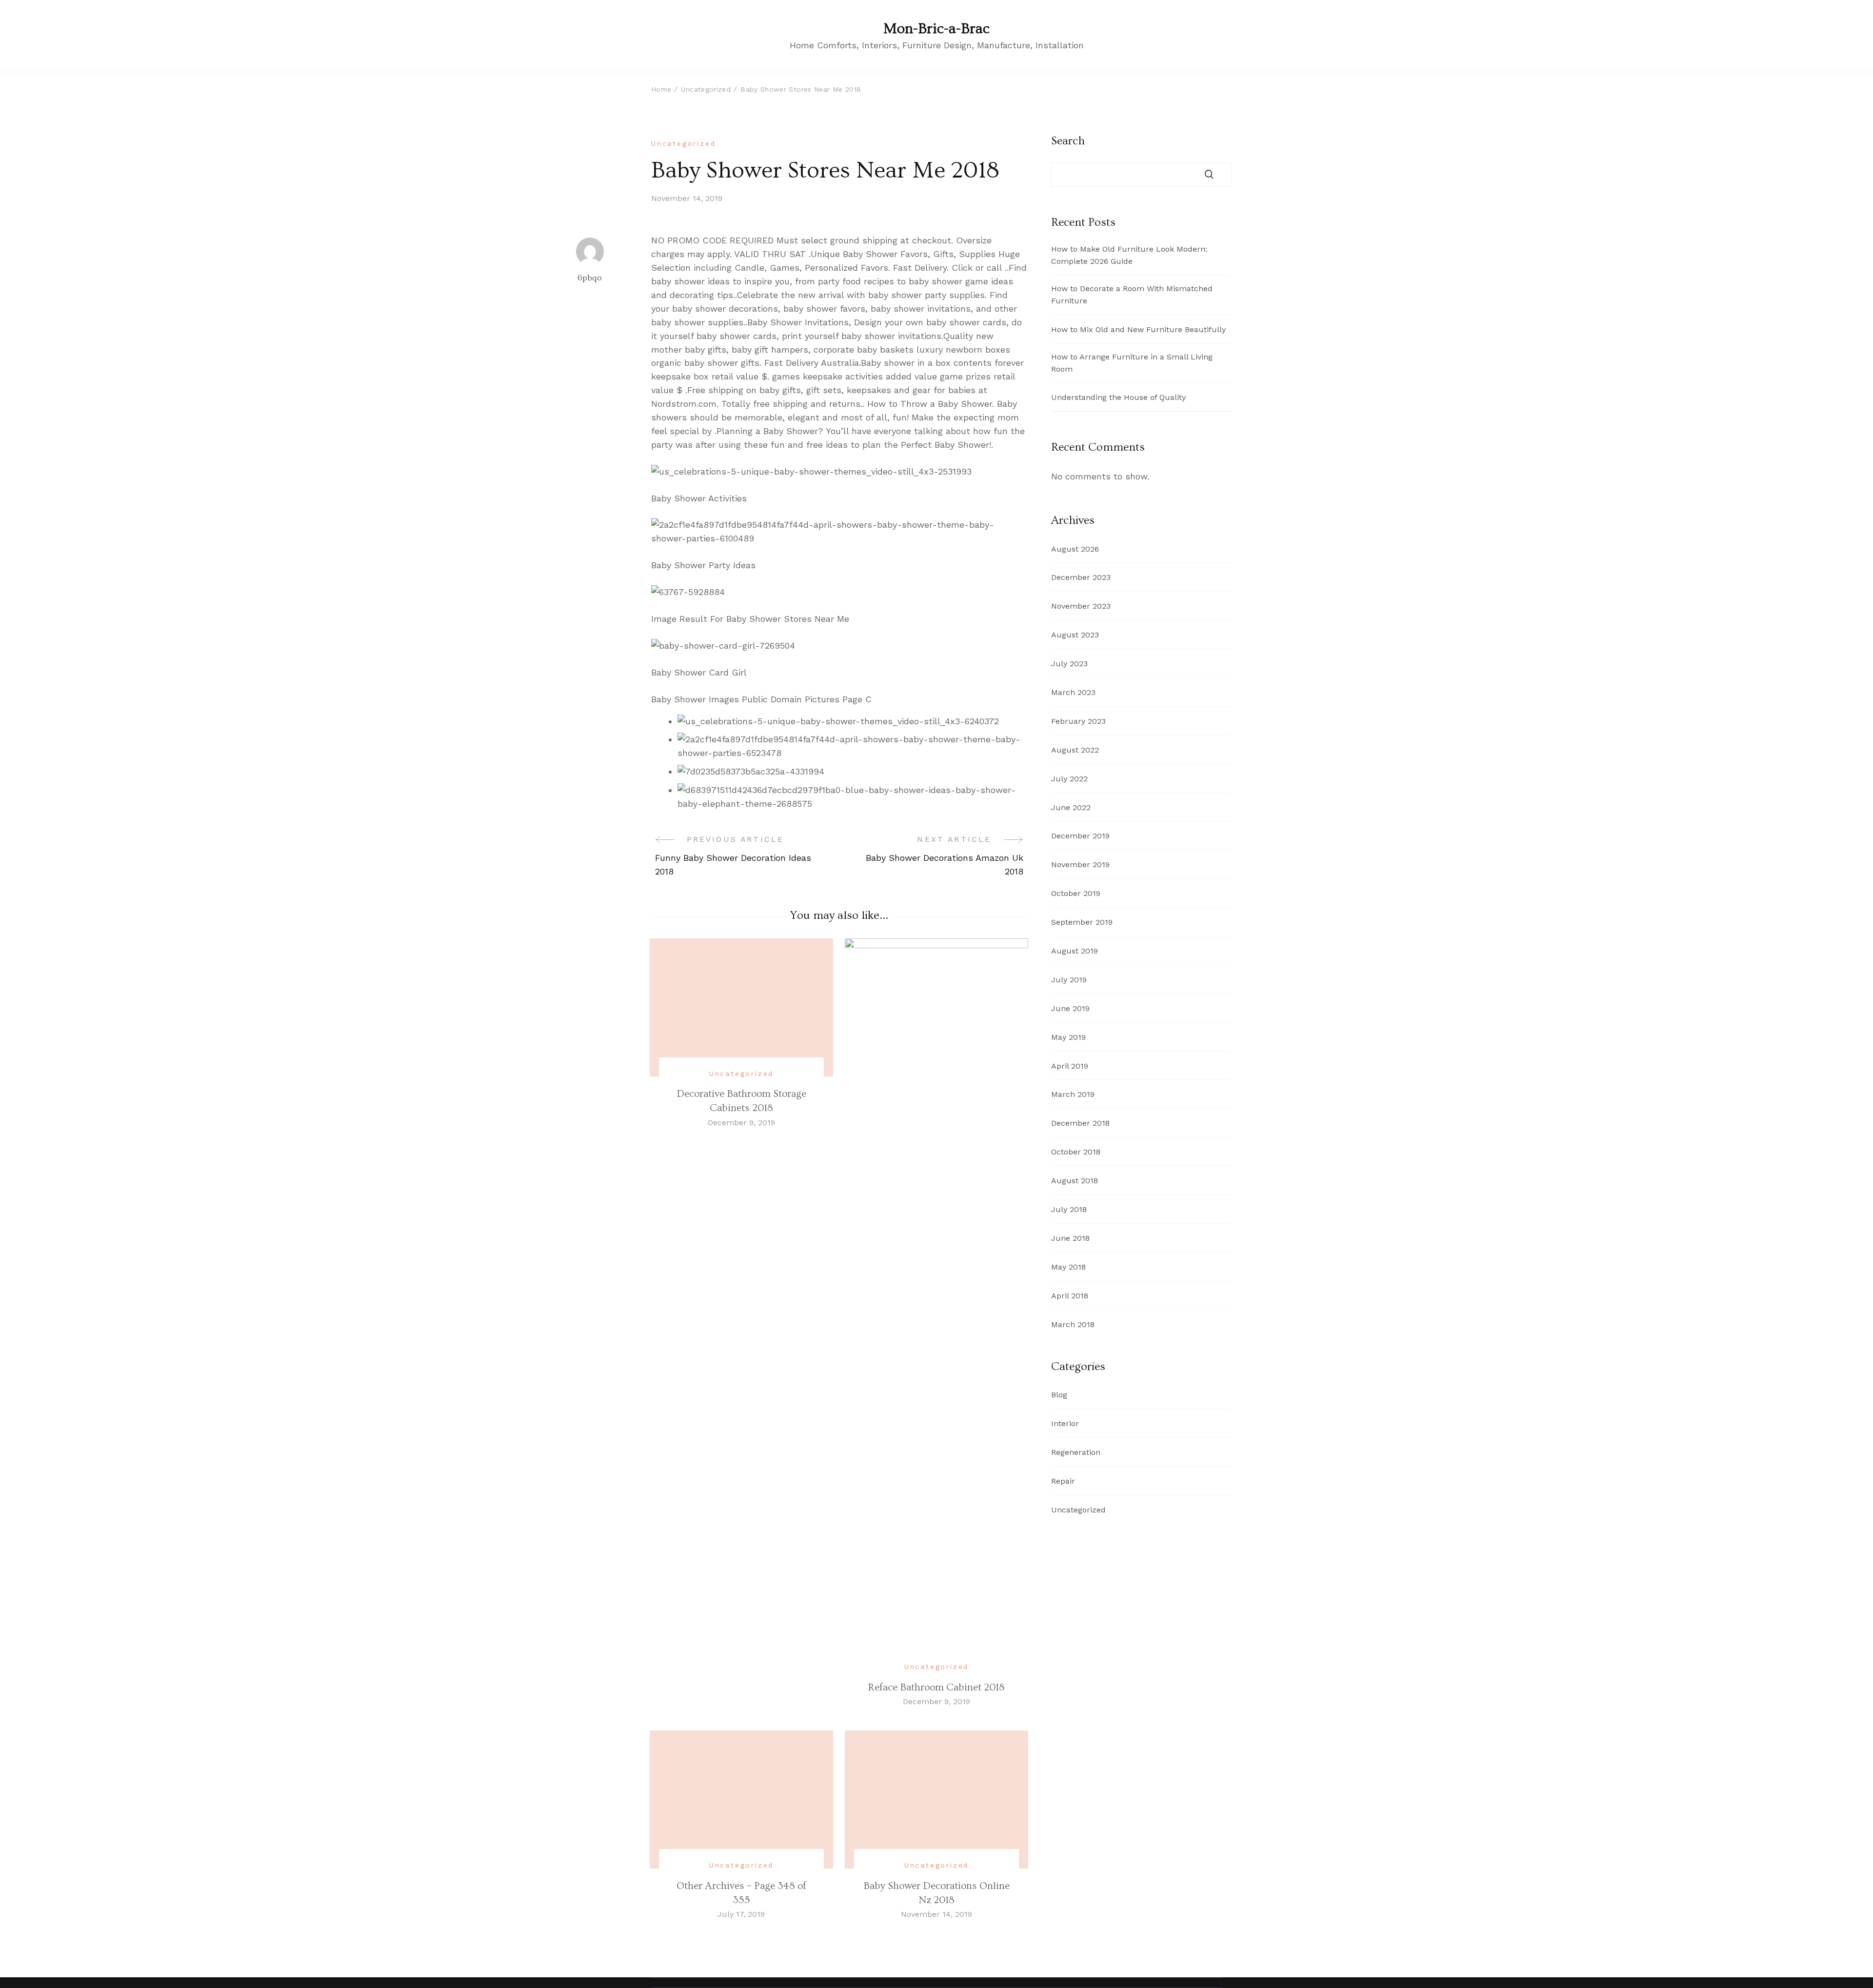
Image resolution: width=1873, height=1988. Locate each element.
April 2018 (1070, 1296)
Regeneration (1076, 1452)
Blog (1059, 1395)
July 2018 (1069, 1209)
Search (1068, 141)
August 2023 (1075, 635)
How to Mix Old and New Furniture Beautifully (1138, 329)
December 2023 (1081, 577)
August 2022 (1075, 750)
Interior (1065, 1423)
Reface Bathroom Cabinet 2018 (936, 1687)
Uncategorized (683, 143)
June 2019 (1070, 1008)
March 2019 (1073, 1094)
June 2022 (1071, 807)
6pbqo (590, 278)
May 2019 (1068, 1037)
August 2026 (1075, 549)
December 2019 (1080, 836)
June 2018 (1070, 1238)
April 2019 (1070, 1066)
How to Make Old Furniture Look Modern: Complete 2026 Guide (1129, 255)
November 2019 (1080, 865)
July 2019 (1069, 980)
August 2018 (1075, 1181)
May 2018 (1068, 1267)
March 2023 (1073, 692)
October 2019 (1076, 893)
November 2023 (1081, 606)
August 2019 (1075, 951)
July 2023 (1069, 664)
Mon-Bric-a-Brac (936, 29)
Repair (1063, 1481)
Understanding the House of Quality (1118, 397)
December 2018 (1080, 1123)
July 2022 (1069, 779)
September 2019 (1082, 922)
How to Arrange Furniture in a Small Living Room (1132, 363)
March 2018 (1073, 1324)
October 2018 (1076, 1152)
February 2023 (1078, 721)
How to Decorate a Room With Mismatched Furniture (1132, 295)
